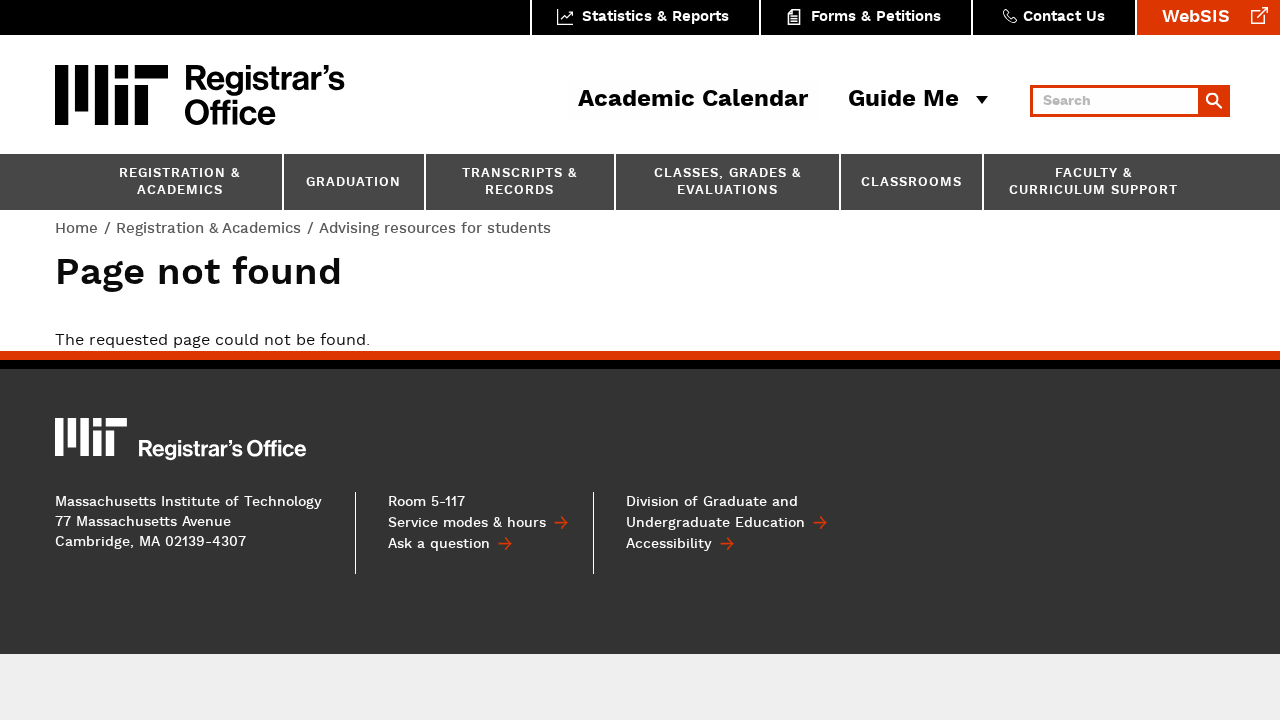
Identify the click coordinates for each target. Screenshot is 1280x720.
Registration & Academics (179, 183)
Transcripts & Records (519, 183)
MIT (115, 95)
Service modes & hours (467, 523)
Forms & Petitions (876, 17)
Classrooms (911, 183)
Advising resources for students (435, 228)
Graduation (353, 183)
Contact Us (1064, 17)
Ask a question (439, 544)
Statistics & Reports (655, 17)
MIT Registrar (265, 95)
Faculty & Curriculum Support (1093, 183)
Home (76, 228)
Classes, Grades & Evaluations (727, 183)
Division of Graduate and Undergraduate (715, 512)
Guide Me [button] (903, 100)
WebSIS (1196, 17)
